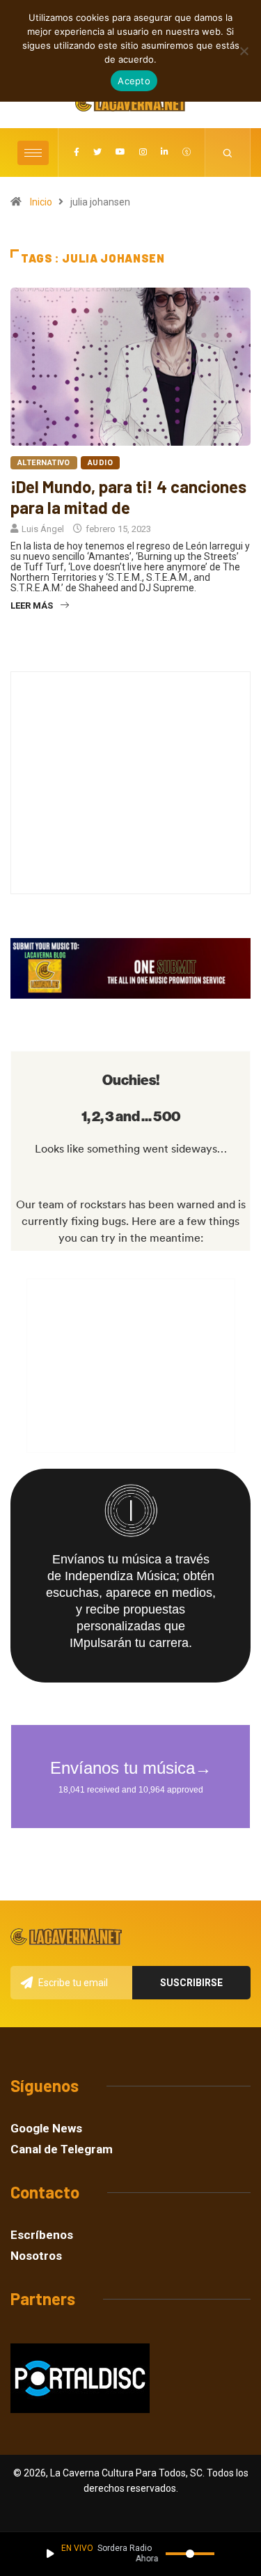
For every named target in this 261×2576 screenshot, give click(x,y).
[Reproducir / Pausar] (50, 2554)
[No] (244, 51)
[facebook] (77, 153)
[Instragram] (143, 153)
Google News (46, 2129)
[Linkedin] (165, 153)
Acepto (134, 81)
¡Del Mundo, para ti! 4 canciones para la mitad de (128, 497)
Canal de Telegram (62, 2149)
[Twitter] (97, 153)
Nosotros (36, 2256)
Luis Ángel (43, 529)
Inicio (41, 202)
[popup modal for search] (228, 153)
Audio (100, 463)
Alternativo (44, 463)
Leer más (32, 606)
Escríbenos (42, 2235)
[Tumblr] (187, 153)
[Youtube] (120, 153)
